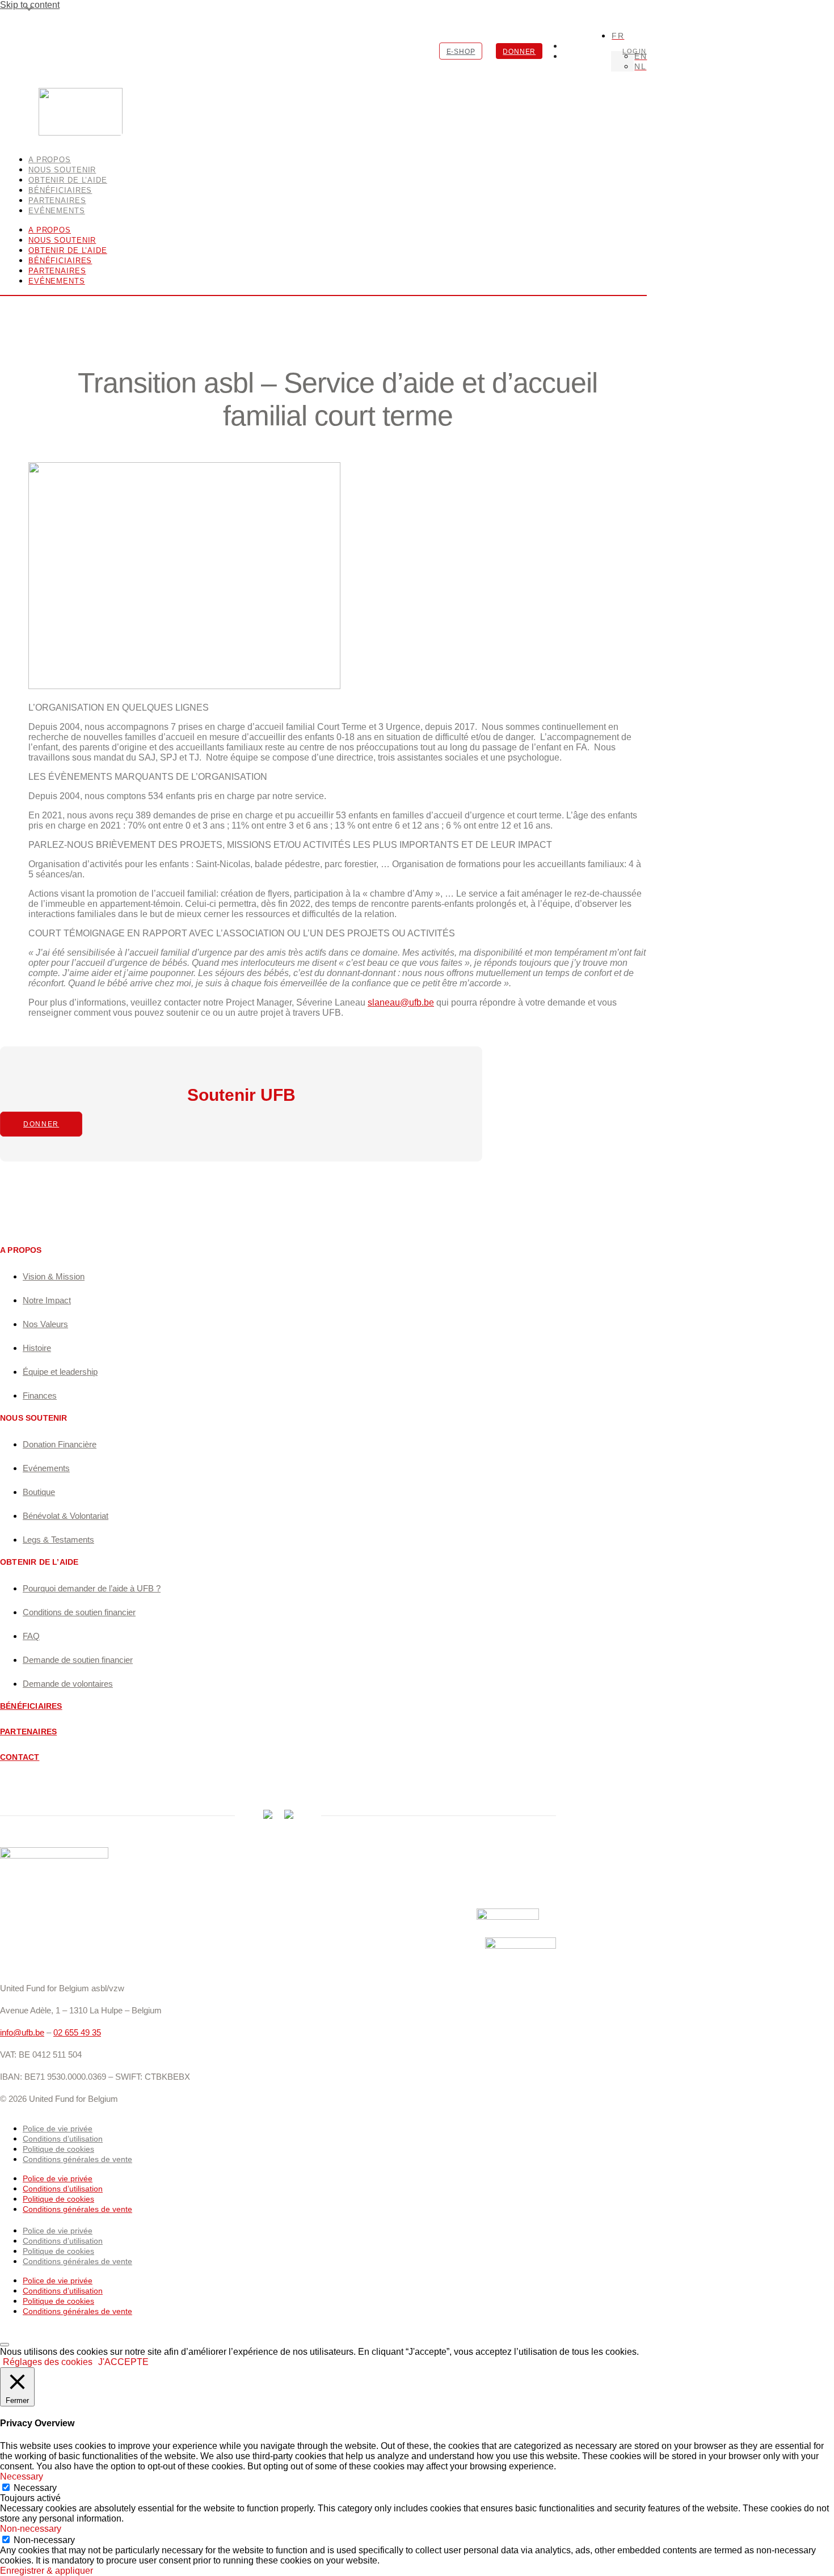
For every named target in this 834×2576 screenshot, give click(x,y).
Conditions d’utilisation (63, 2139)
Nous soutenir (62, 240)
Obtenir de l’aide (68, 250)
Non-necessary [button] (31, 2529)
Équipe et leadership (60, 1372)
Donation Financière (60, 1444)
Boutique (39, 1492)
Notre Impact (47, 1300)
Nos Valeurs (45, 1324)
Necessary (35, 2488)
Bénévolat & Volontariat (66, 1516)
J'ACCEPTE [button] (123, 2362)
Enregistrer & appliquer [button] (47, 2571)
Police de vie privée (58, 2129)
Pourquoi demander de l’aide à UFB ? (92, 1588)
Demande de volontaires (68, 1684)
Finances (40, 1395)
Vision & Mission (54, 1276)
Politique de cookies (58, 2149)
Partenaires (57, 271)
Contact (20, 1757)
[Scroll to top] (5, 2345)
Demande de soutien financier (78, 1660)
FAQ (31, 1636)
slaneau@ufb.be (401, 1002)
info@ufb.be (22, 2032)
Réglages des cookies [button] (48, 2362)
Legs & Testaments (58, 1540)
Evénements (57, 211)
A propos (50, 230)
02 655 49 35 (77, 2032)
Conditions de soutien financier (79, 1612)
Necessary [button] (22, 2476)
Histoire (37, 1348)
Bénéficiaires (60, 261)
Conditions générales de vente (77, 2159)
